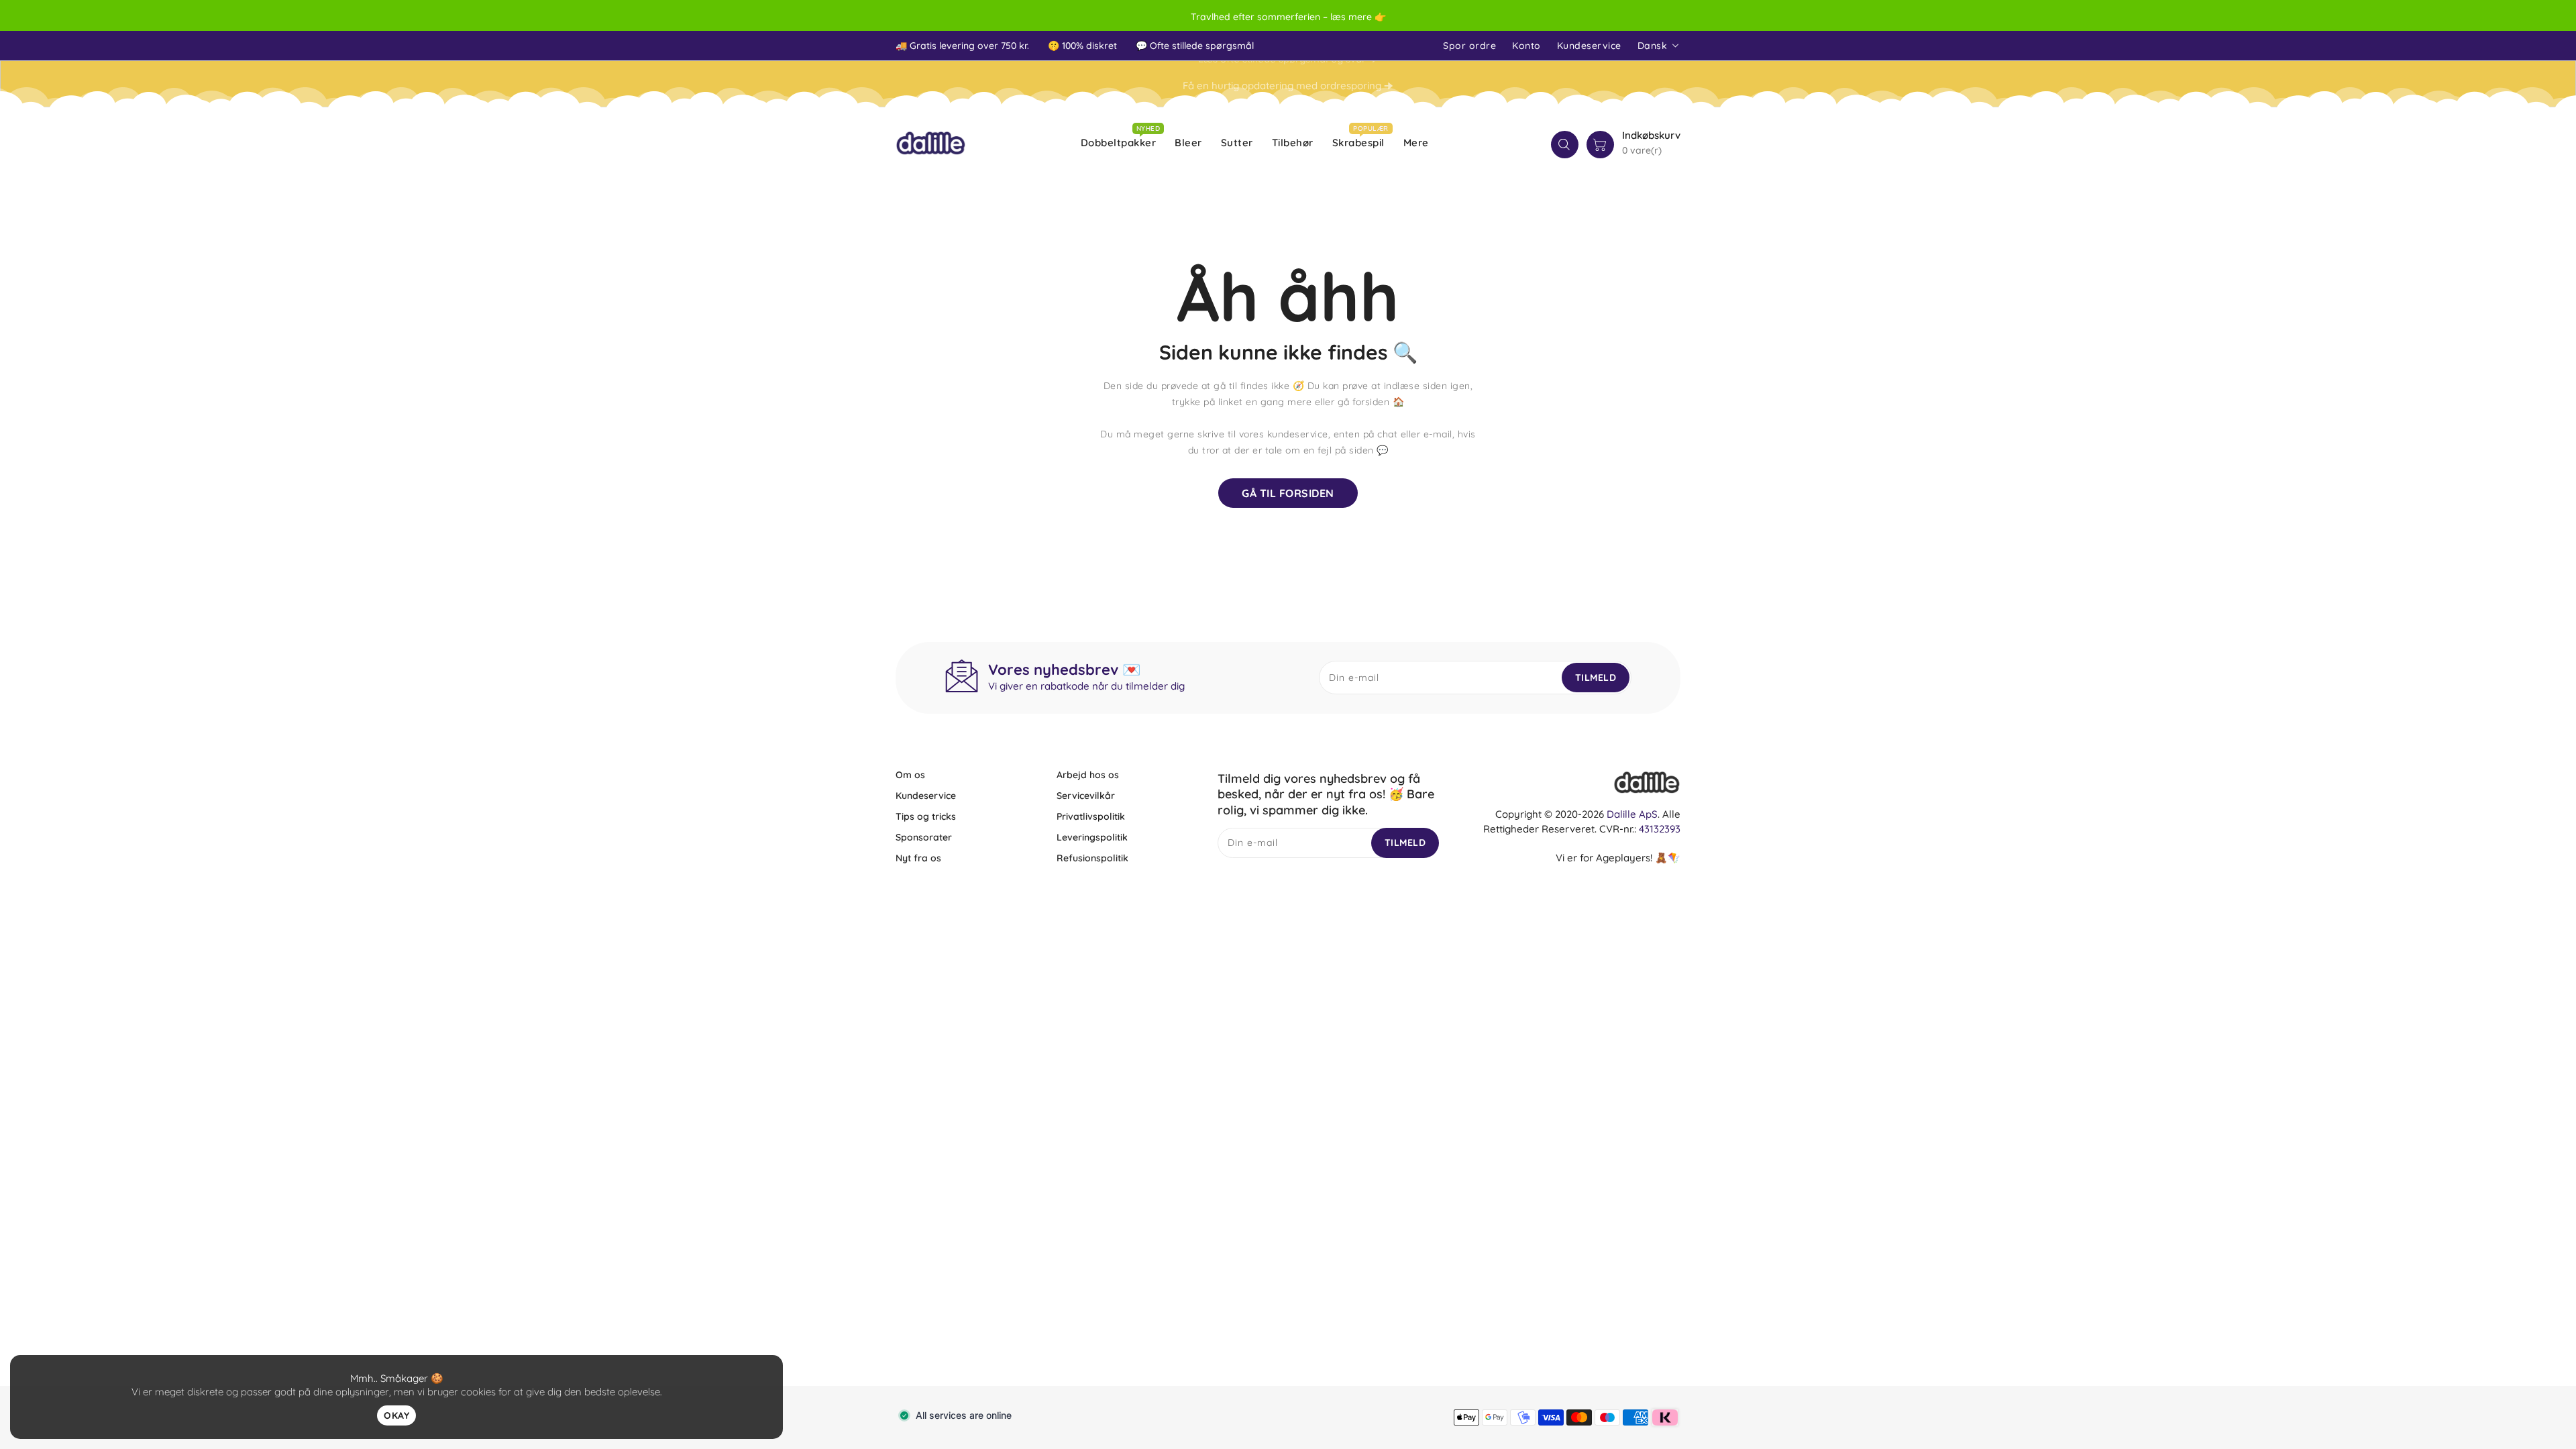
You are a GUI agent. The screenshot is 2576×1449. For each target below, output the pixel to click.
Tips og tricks (926, 816)
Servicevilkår (1086, 796)
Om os (910, 775)
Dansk (1653, 46)
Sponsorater (924, 837)
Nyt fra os (918, 858)
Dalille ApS (1632, 814)
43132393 (1660, 829)
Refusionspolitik (1092, 858)
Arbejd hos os (1088, 775)
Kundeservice (1589, 46)
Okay (396, 1415)
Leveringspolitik (1092, 837)
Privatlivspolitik (1091, 816)
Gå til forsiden (1288, 493)
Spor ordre (1469, 46)
